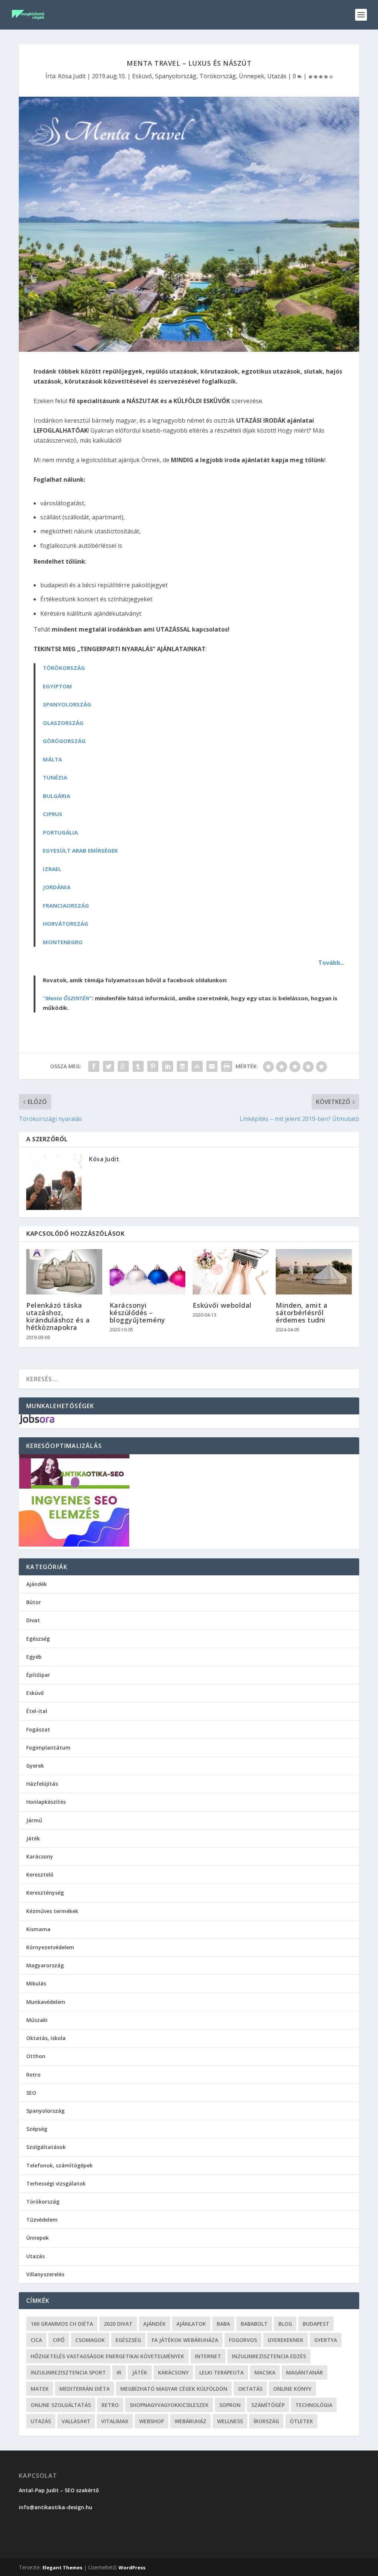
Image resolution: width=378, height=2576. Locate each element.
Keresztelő (40, 1875)
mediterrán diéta (85, 2389)
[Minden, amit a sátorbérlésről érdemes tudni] (314, 1272)
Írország (266, 2421)
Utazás (277, 76)
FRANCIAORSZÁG (66, 905)
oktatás (250, 2389)
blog (285, 2324)
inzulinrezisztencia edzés (269, 2356)
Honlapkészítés (46, 1802)
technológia (314, 2405)
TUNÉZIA (55, 777)
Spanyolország (176, 76)
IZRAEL (52, 869)
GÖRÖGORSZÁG (64, 741)
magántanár (305, 2372)
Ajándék (37, 1584)
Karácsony (40, 1856)
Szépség (37, 2129)
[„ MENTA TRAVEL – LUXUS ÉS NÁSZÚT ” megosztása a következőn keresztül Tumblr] (138, 1066)
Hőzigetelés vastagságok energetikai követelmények (107, 2356)
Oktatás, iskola (46, 2038)
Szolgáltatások (46, 2147)
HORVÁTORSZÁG (66, 924)
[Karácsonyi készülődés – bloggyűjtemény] (147, 1272)
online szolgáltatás (61, 2405)
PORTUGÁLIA (60, 832)
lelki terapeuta (221, 2372)
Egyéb (34, 1657)
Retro (33, 2075)
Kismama (38, 1929)
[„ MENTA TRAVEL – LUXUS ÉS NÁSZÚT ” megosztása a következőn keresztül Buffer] (182, 1066)
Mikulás (36, 1983)
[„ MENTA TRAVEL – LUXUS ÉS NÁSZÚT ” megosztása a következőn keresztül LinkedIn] (168, 1066)
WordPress (132, 2568)
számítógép (268, 2405)
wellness (230, 2421)
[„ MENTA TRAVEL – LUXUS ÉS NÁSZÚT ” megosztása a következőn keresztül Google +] (123, 1066)
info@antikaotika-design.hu (56, 2507)
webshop (152, 2421)
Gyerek (35, 1766)
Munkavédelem (46, 2002)
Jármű (34, 1820)
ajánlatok (191, 2324)
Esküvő (142, 76)
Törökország (218, 76)
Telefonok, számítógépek (59, 2165)
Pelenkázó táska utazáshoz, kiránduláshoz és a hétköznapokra (58, 1316)
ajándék (154, 2324)
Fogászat (38, 1729)
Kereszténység (45, 1893)
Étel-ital (37, 1711)
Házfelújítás (42, 1784)
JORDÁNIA (57, 887)
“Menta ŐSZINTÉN (66, 998)
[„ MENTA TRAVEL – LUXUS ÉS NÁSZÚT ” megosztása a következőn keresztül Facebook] (94, 1066)
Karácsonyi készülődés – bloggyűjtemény (138, 1313)
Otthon (36, 2056)
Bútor (34, 1602)
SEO (31, 2093)
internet (208, 2356)
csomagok (90, 2340)
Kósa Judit (72, 76)
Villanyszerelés (45, 2274)
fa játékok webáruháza (185, 2340)
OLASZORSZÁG (63, 723)
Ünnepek (252, 76)
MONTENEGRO (63, 942)
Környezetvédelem (50, 1947)
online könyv (292, 2389)
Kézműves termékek (52, 1911)
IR (119, 2372)
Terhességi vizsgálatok (56, 2183)
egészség (128, 2340)
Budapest (316, 2324)
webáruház (190, 2421)
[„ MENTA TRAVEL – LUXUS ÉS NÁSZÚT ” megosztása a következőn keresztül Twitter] (109, 1066)
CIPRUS (53, 814)
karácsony (173, 2372)
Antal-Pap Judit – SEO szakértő (60, 2490)
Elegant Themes (62, 2568)
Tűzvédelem (42, 2220)
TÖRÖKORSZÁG (64, 668)
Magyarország (45, 1965)
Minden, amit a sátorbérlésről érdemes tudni (302, 1313)
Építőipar (38, 1675)
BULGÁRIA (56, 796)
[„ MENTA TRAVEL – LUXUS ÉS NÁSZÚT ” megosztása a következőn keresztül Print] (227, 1066)
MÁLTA (52, 759)
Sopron (230, 2405)
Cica (36, 2340)
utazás (41, 2421)
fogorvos (243, 2340)
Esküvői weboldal (222, 1305)
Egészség (38, 1639)
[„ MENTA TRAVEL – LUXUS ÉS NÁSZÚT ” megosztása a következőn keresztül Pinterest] (153, 1066)
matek (40, 2389)
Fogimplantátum (48, 1748)
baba (223, 2324)
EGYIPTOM (57, 686)
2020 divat (118, 2324)
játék (140, 2372)
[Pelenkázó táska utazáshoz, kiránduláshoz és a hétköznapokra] (64, 1272)
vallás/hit (76, 2421)
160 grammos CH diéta (62, 2324)
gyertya (326, 2340)
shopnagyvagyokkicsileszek (169, 2405)
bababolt (254, 2324)
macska (265, 2372)
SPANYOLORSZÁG (67, 704)
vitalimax (115, 2421)
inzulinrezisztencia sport (68, 2372)
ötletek (301, 2421)
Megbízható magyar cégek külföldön (174, 2389)
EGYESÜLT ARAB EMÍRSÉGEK (80, 850)
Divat (33, 1620)
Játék (33, 1838)
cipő (59, 2340)
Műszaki (37, 2020)
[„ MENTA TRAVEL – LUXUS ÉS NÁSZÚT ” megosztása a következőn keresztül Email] (212, 1066)
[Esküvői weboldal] (231, 1272)
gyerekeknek (286, 2340)
